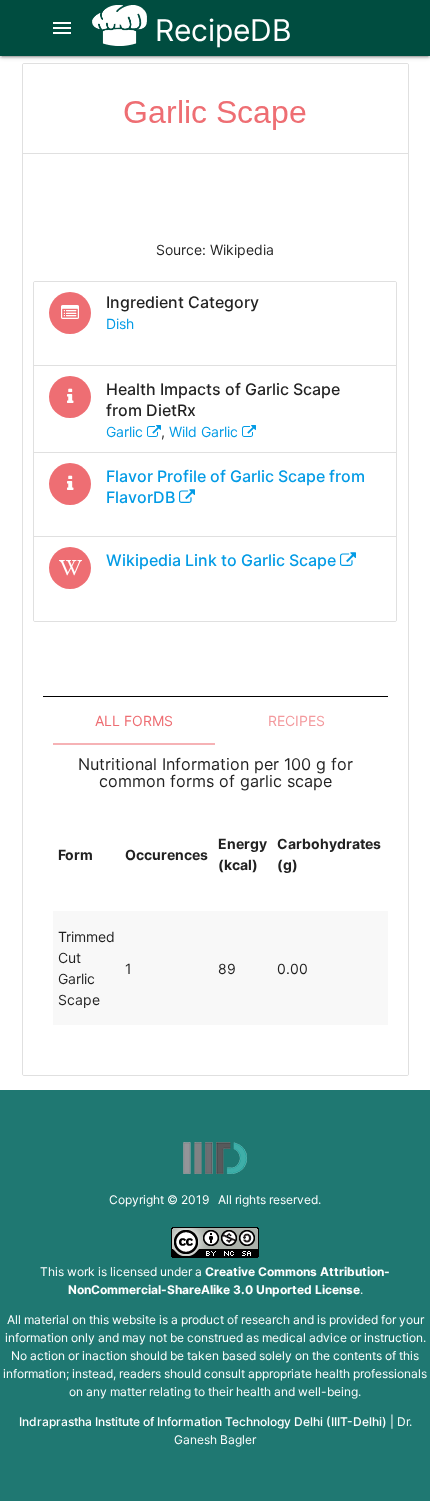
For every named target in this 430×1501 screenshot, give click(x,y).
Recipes (296, 720)
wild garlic (205, 431)
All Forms (134, 720)
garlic (126, 431)
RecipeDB (219, 30)
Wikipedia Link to (221, 560)
